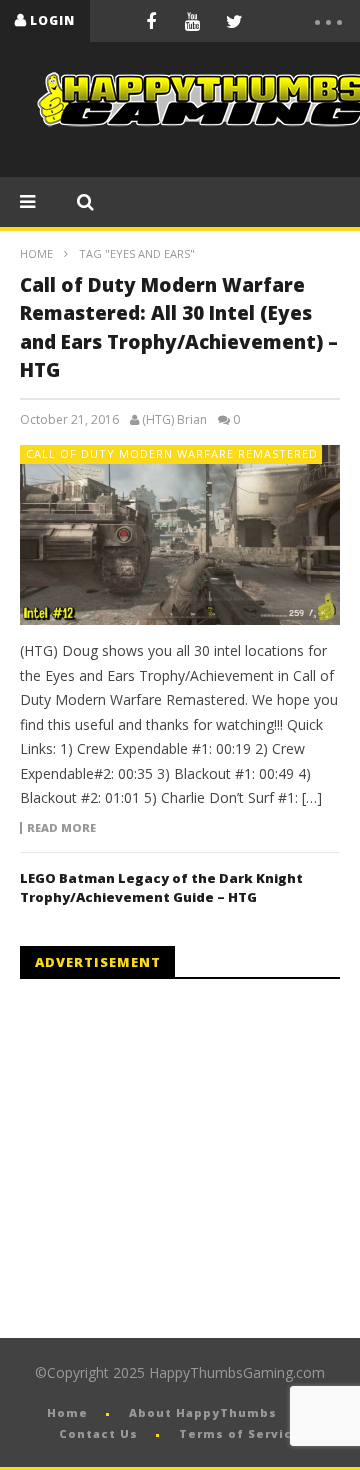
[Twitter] (235, 21)
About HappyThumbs (203, 1412)
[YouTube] (193, 21)
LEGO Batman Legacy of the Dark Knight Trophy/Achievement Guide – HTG (161, 888)
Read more (61, 828)
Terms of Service (240, 1433)
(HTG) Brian (174, 420)
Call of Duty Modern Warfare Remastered (172, 453)
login (52, 20)
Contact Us (98, 1433)
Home (36, 253)
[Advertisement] (188, 1159)
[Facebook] (151, 21)
